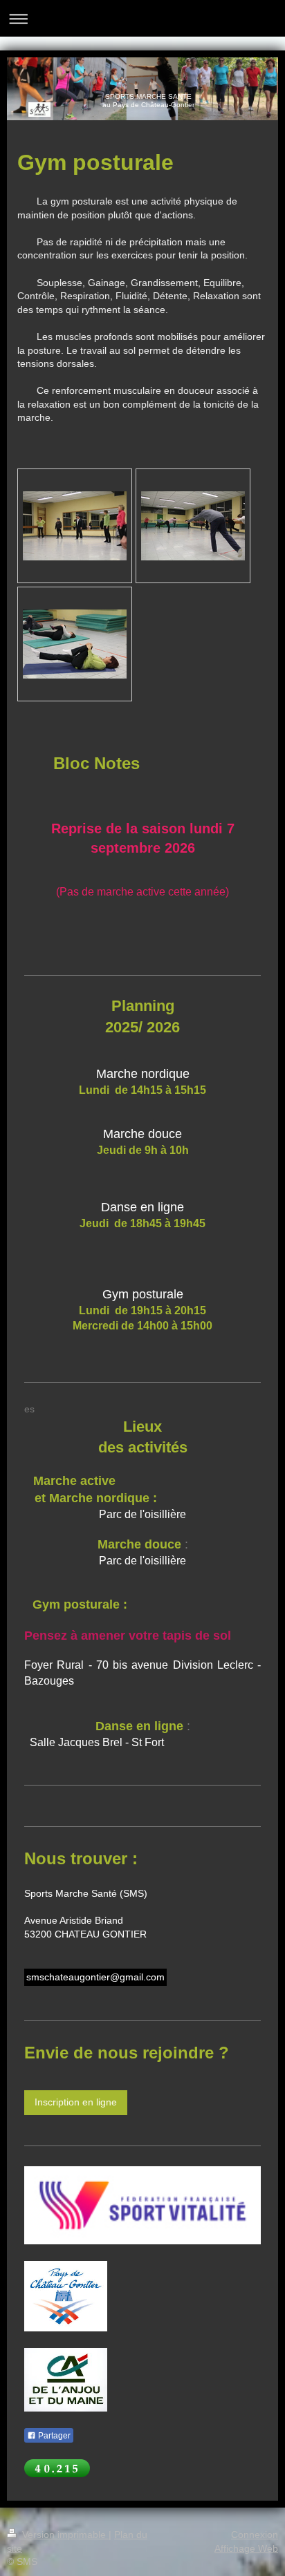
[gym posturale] (75, 526)
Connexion (255, 2535)
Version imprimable (64, 2535)
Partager (53, 2436)
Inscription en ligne (76, 2102)
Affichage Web (246, 2548)
